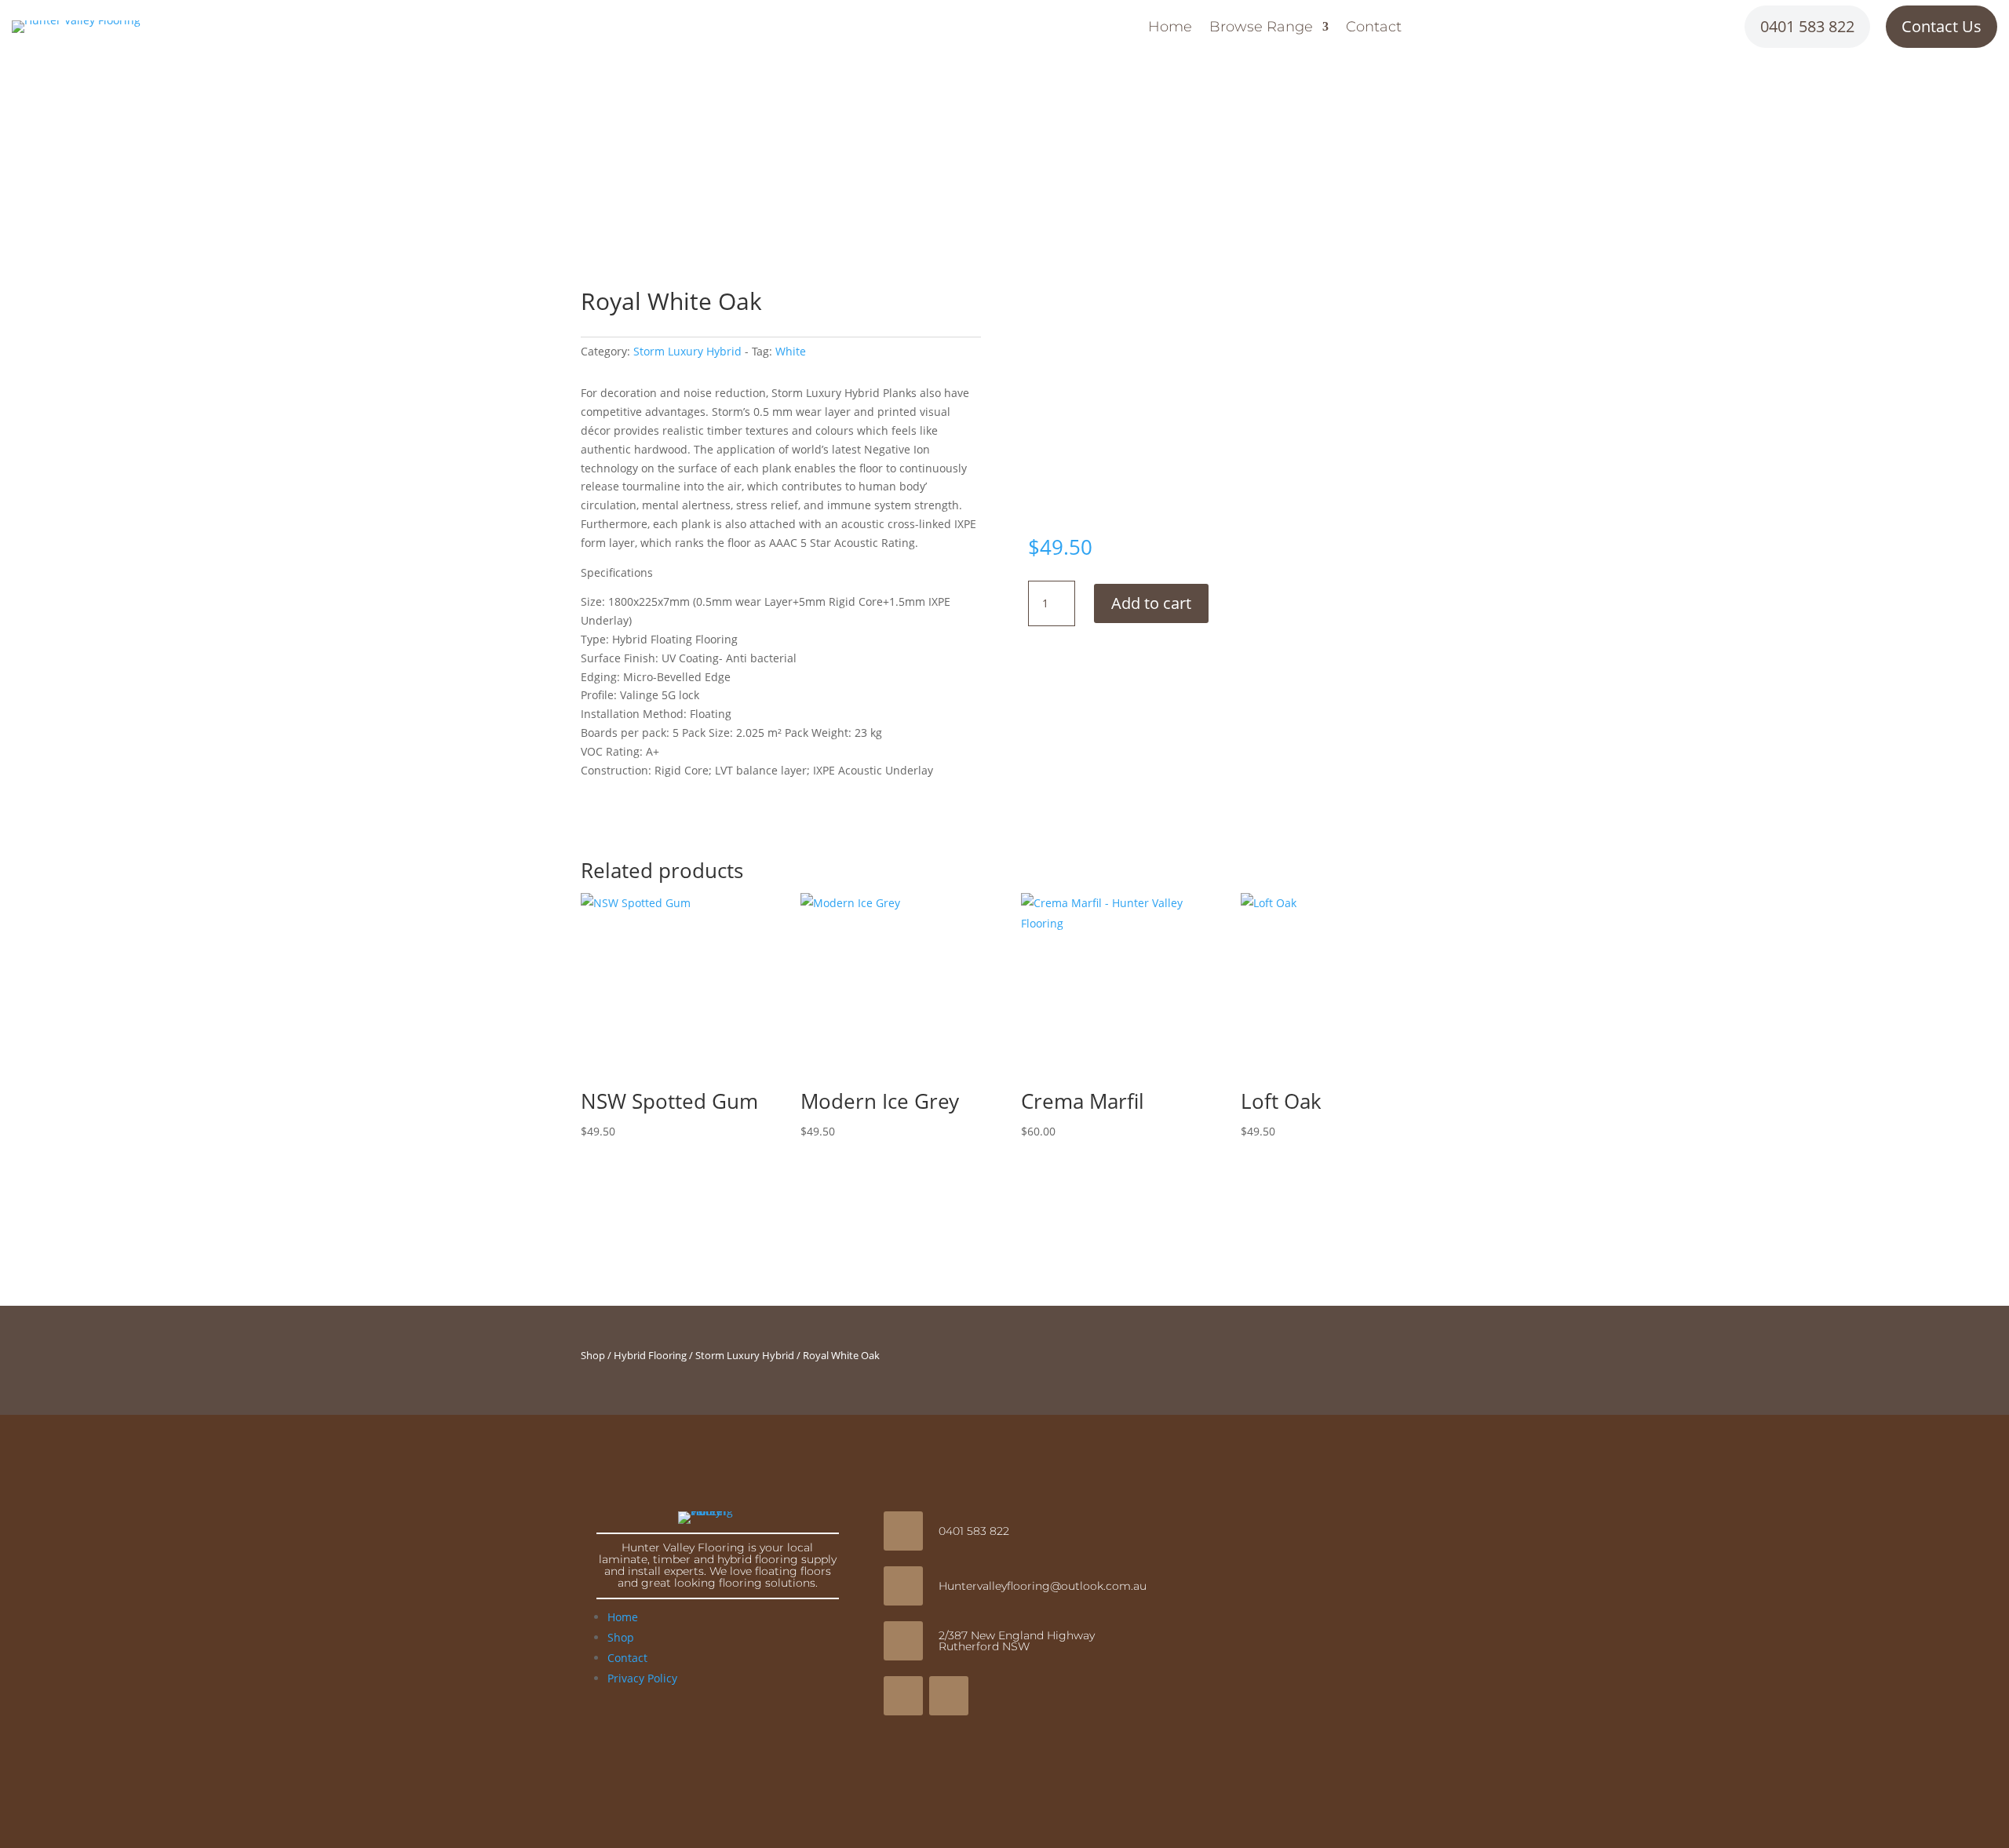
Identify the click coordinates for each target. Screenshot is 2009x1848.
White (791, 351)
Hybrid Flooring (650, 1355)
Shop (593, 1355)
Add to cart (1151, 603)
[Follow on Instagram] (949, 1696)
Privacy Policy (642, 1678)
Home (1170, 28)
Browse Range (1261, 28)
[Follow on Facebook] (903, 1696)
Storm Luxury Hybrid (687, 351)
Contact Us (1942, 26)
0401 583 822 (1807, 26)
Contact (1374, 28)
